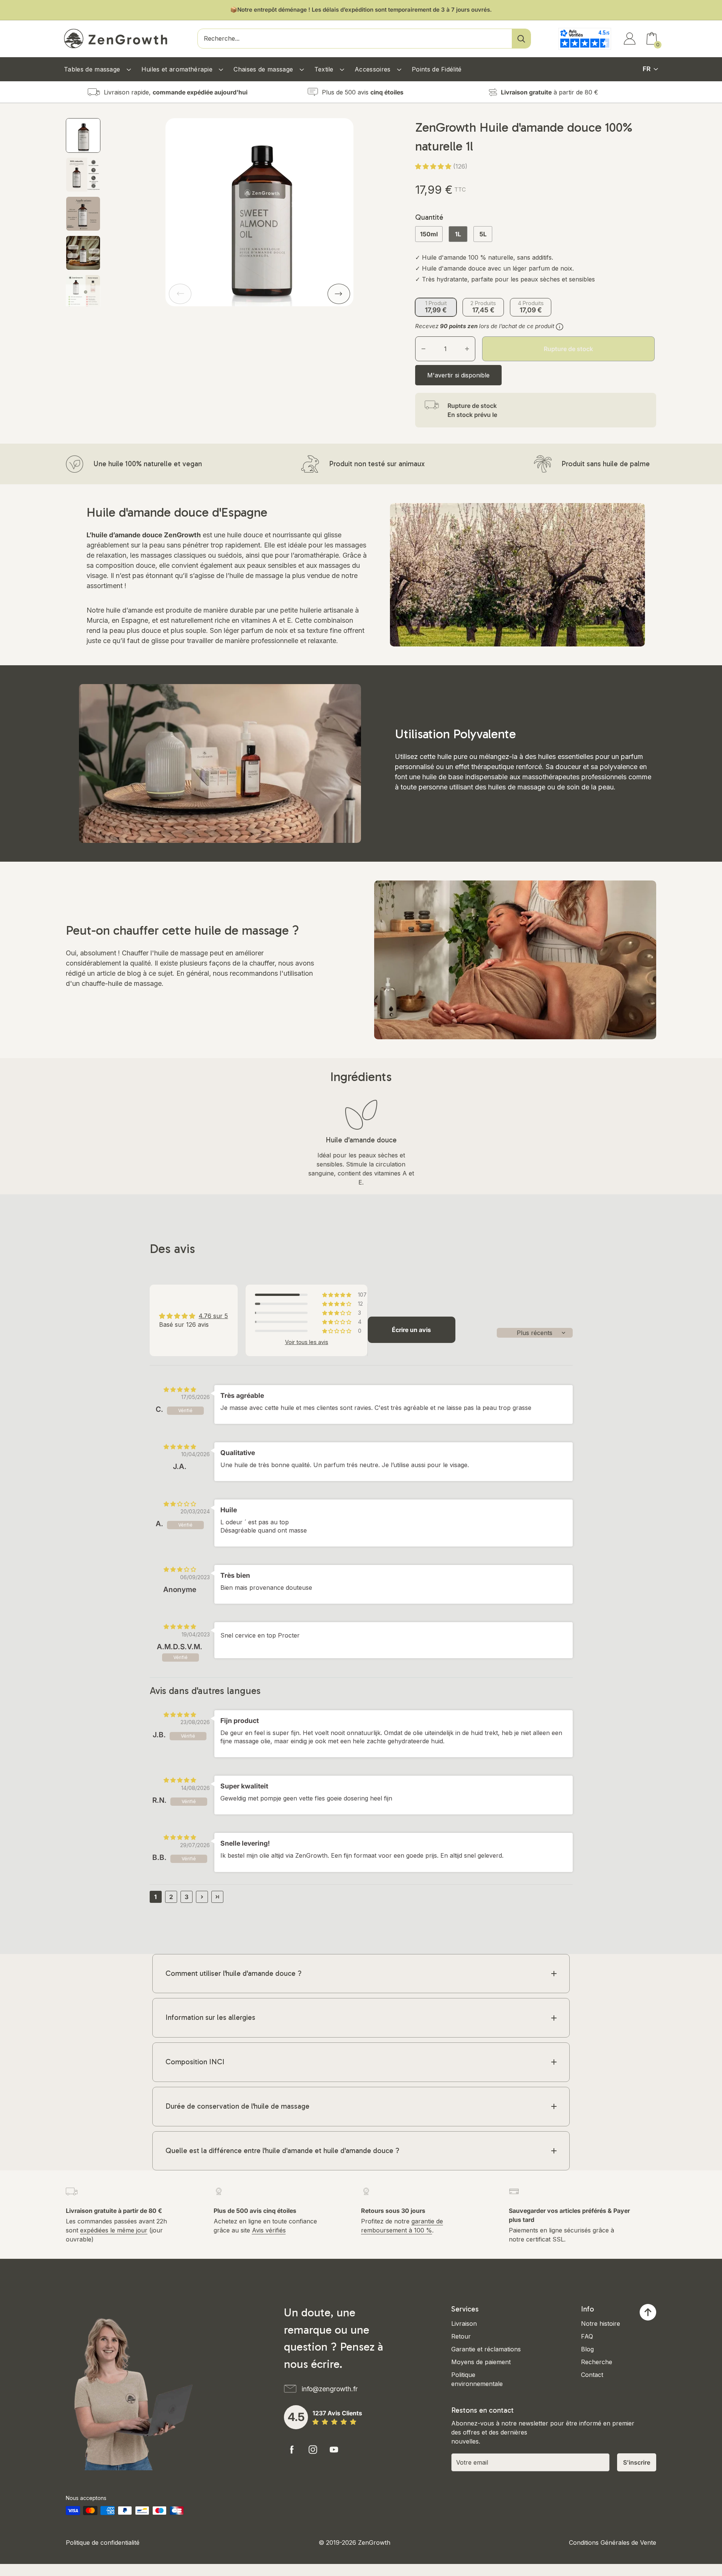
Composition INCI (195, 2062)
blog (134, 973)
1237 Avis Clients (337, 2413)
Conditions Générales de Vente (613, 2543)
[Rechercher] (521, 39)
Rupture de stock (568, 349)
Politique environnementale (477, 2379)
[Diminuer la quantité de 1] (423, 349)
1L (458, 234)
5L (483, 234)
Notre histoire (601, 2324)
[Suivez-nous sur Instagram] (313, 2450)
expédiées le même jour (114, 2230)
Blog (587, 2349)
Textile (325, 69)
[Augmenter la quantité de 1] (467, 349)
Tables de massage (93, 69)
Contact (592, 2375)
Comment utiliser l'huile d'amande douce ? (234, 1973)
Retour (461, 2336)
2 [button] (171, 1897)
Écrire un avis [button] (411, 1330)
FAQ (587, 2336)
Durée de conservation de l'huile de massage (237, 2106)
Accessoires (374, 69)
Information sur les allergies (210, 2017)
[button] (434, 166)
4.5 (296, 2417)
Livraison (464, 2324)
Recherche (597, 2362)
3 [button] (187, 1897)
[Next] (339, 294)
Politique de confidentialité (103, 2543)
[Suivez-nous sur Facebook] (292, 2450)
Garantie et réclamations (486, 2349)
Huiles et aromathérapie (178, 69)
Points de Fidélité (437, 69)
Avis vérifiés (269, 2230)
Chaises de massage (264, 69)
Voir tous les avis (307, 1342)
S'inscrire (637, 2462)
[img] (180, 1389)
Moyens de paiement (481, 2362)
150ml (429, 234)
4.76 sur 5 (213, 1316)
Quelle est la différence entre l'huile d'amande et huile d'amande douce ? (282, 2151)
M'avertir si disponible (458, 375)
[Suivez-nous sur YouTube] (334, 2450)
